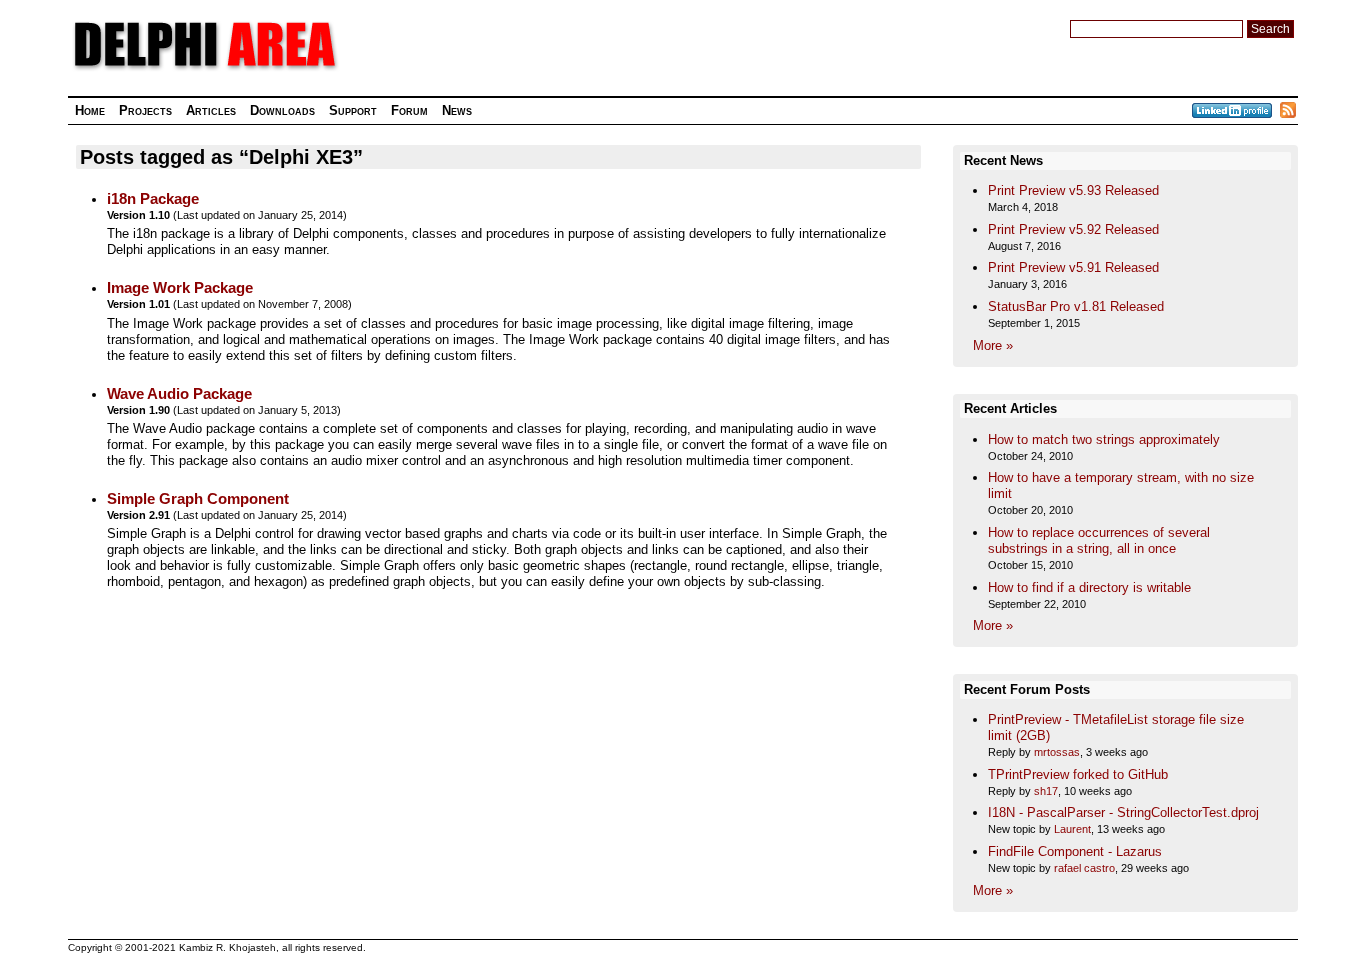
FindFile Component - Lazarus (1075, 851)
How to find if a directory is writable (1089, 587)
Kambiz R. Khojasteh (227, 947)
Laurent (1072, 829)
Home (90, 110)
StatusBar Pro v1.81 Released (1076, 306)
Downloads (282, 110)
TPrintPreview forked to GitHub (1078, 774)
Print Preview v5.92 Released (1073, 229)
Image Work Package (180, 288)
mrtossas (1057, 752)
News (457, 110)
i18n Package (153, 199)
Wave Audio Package (179, 394)
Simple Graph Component (198, 499)
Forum (409, 110)
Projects (145, 110)
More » (993, 345)
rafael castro (1084, 868)
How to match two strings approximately (1104, 439)
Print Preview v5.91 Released (1073, 267)
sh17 (1046, 791)
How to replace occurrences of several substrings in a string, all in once (1099, 540)
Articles (211, 110)
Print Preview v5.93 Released (1073, 190)
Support (353, 110)
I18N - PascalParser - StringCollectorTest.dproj (1123, 812)
